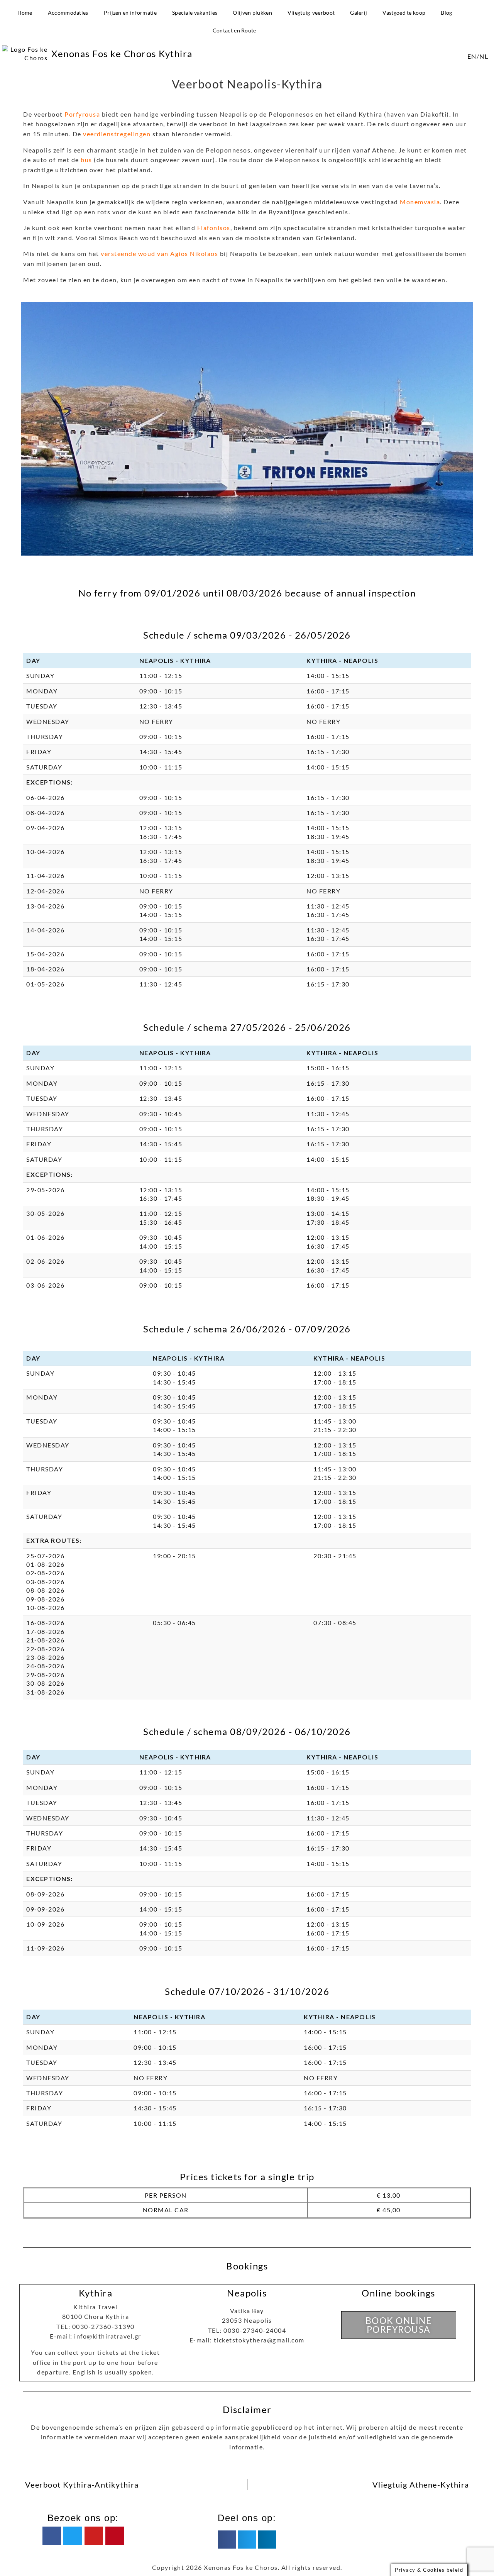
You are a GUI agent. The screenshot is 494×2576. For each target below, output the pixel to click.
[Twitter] (73, 2536)
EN (472, 56)
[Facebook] (52, 2536)
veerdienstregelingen (117, 134)
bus (86, 160)
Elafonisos (214, 228)
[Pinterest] (115, 2536)
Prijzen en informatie (130, 13)
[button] (227, 2539)
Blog (446, 13)
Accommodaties (68, 13)
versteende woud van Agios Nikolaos (159, 253)
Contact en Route (234, 30)
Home (25, 13)
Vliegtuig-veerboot (311, 13)
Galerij (359, 13)
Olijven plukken (252, 13)
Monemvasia (420, 202)
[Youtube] (94, 2536)
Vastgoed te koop (404, 13)
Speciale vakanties (195, 13)
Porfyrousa (82, 114)
